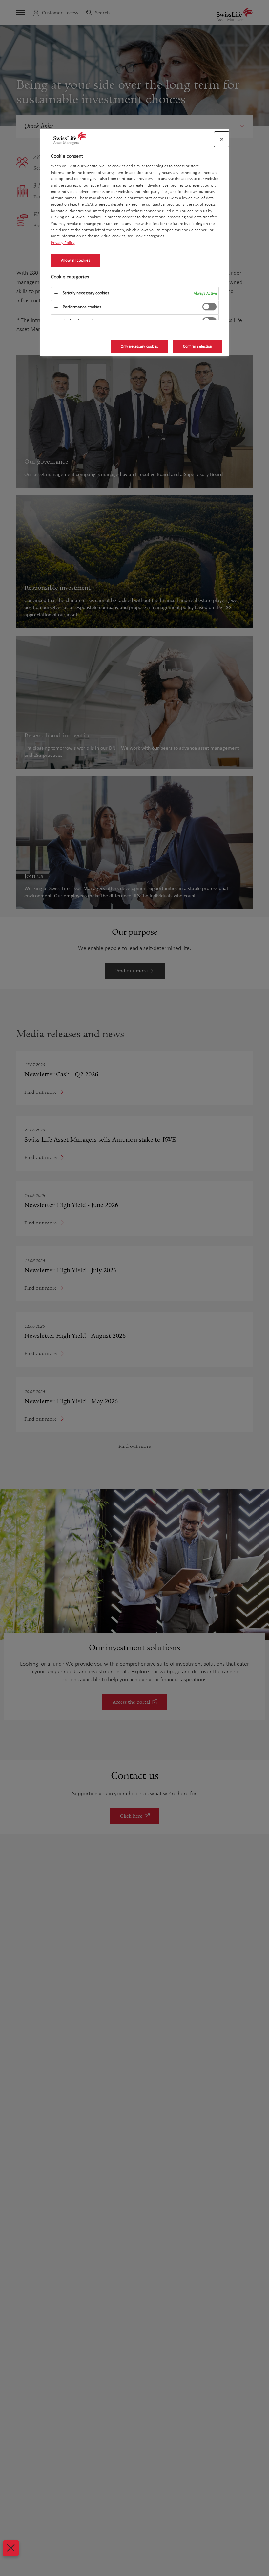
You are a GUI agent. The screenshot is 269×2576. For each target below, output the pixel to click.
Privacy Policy (63, 243)
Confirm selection (197, 346)
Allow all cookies (76, 260)
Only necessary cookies (140, 346)
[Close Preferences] (11, 2548)
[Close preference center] (222, 139)
